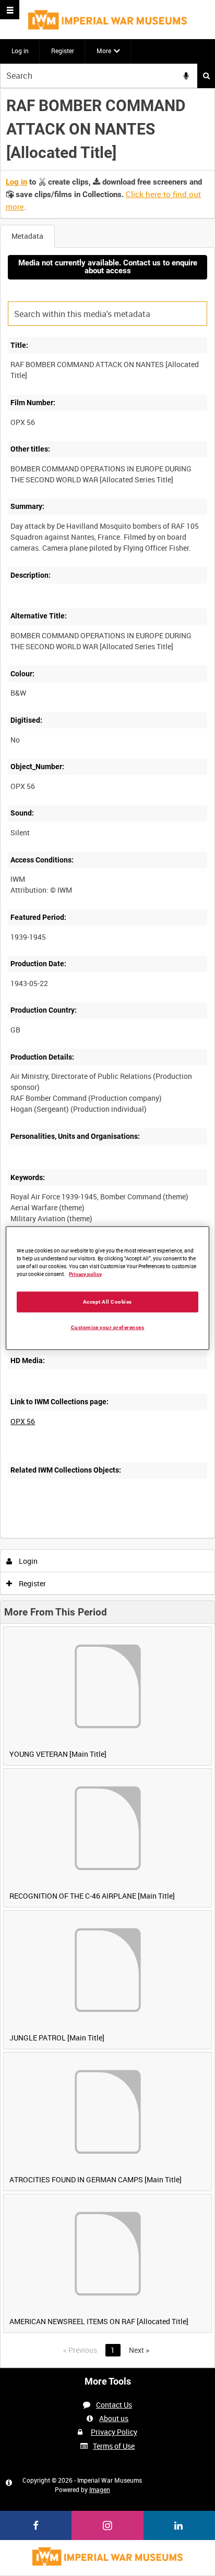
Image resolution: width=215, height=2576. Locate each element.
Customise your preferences (108, 1327)
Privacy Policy (114, 2432)
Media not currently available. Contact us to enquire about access (108, 267)
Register (63, 51)
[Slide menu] (10, 10)
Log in (20, 51)
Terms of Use (114, 2446)
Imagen (100, 2489)
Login (27, 1561)
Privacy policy (85, 1274)
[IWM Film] (107, 20)
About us (114, 2418)
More (104, 51)
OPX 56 (23, 1421)
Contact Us (114, 2405)
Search (206, 76)
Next (139, 2350)
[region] (107, 1288)
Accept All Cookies (107, 1301)
